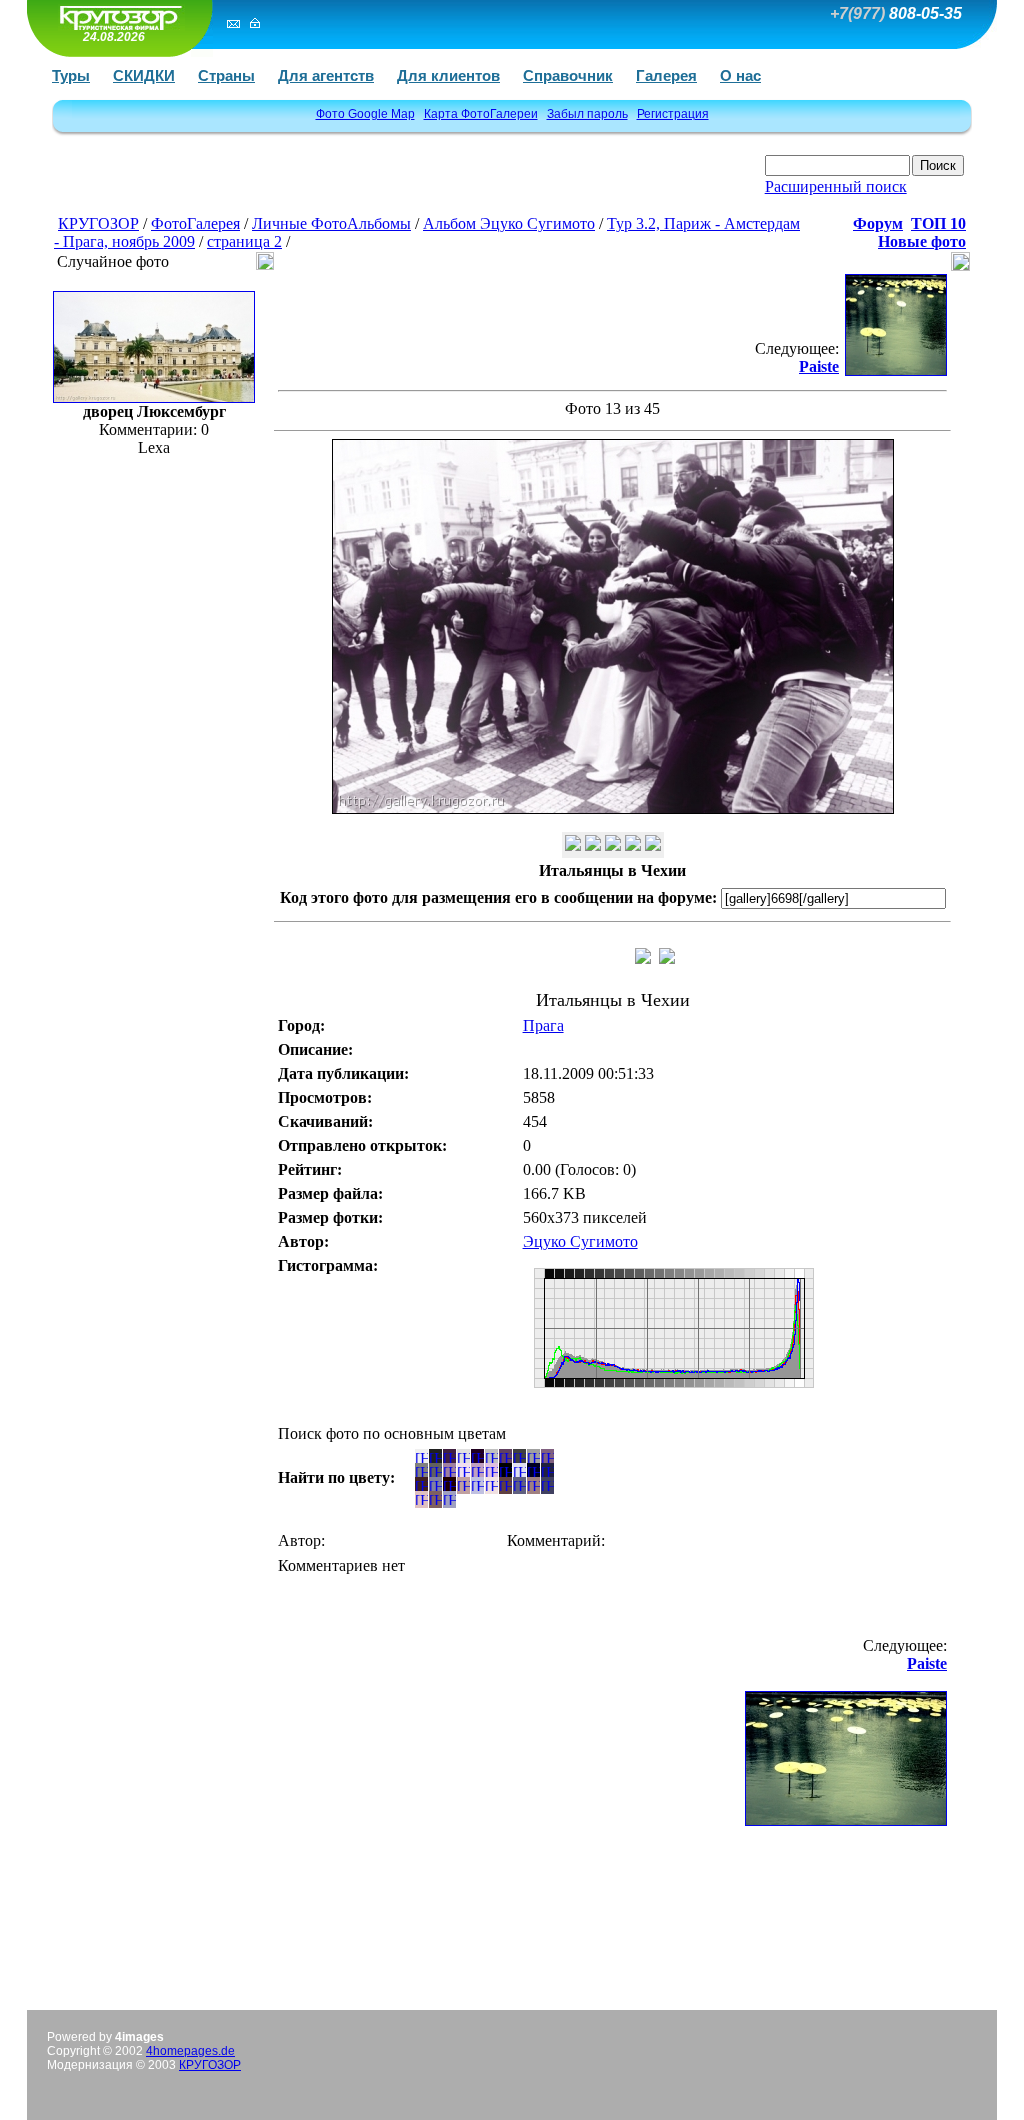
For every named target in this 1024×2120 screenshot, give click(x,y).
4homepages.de (190, 2051)
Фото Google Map (365, 114)
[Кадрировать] (633, 845)
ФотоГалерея (195, 223)
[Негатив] (613, 845)
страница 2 (244, 241)
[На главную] (117, 17)
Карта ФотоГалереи (481, 114)
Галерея (666, 75)
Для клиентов (448, 75)
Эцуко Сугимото (580, 1241)
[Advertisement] (293, 183)
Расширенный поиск (836, 186)
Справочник (568, 75)
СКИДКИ (144, 75)
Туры (71, 75)
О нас (740, 75)
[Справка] (653, 845)
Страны (226, 75)
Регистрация (673, 114)
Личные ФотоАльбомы (331, 223)
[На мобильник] (573, 845)
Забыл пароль (587, 114)
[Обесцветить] (593, 845)
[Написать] (233, 23)
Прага (543, 1025)
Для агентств (326, 75)
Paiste (819, 366)
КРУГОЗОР (98, 223)
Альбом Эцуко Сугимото (509, 223)
